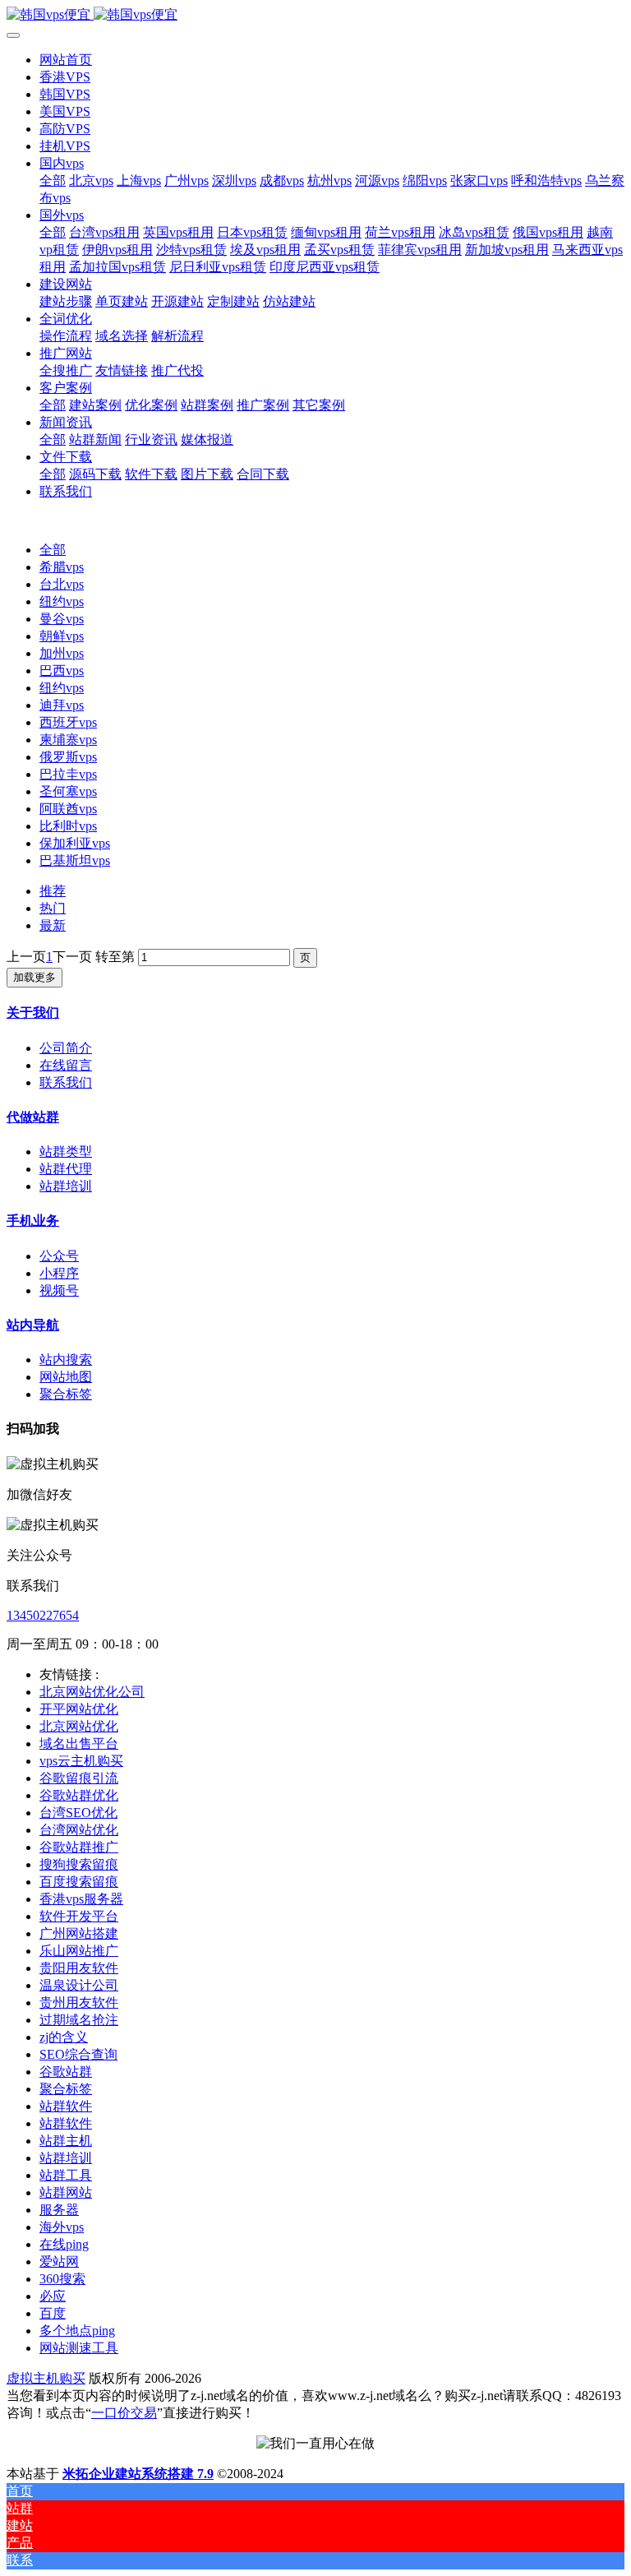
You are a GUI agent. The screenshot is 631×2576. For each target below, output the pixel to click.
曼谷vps (62, 619)
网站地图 (66, 1377)
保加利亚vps (75, 843)
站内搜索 (66, 1360)
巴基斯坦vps (75, 860)
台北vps (62, 584)
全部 (53, 180)
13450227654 (43, 1615)
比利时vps (68, 826)
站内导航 (33, 1325)
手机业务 (33, 1221)
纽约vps (62, 601)
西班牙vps (68, 722)
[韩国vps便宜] (315, 15)
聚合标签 (66, 1394)
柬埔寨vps (68, 740)
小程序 (59, 1273)
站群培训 (66, 1186)
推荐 (53, 891)
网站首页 (66, 60)
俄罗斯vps (68, 757)
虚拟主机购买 (46, 2378)
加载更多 (35, 977)
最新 (53, 925)
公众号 (59, 1256)
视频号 (59, 1290)
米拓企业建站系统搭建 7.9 (138, 2474)
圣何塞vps (68, 791)
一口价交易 (124, 2413)
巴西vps (62, 671)
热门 (53, 908)
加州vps (62, 653)
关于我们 (33, 1013)
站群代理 (66, 1169)
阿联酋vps (68, 809)
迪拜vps (62, 705)
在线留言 (66, 1065)
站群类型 (66, 1152)
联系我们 (66, 1082)
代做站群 (33, 1117)
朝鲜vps (62, 636)
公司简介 (66, 1048)
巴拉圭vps (68, 774)
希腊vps (62, 567)
